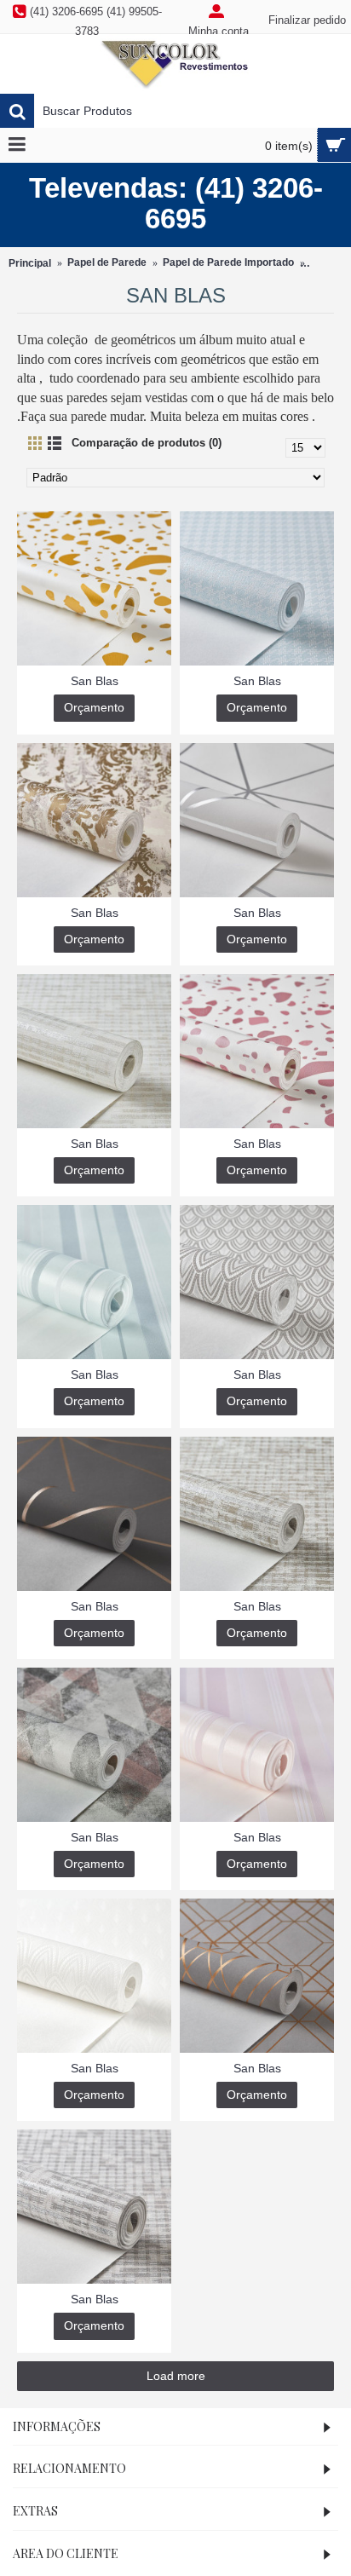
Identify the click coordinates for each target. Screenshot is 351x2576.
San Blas (95, 681)
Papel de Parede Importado (228, 262)
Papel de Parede (107, 262)
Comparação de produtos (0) (147, 443)
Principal (30, 263)
